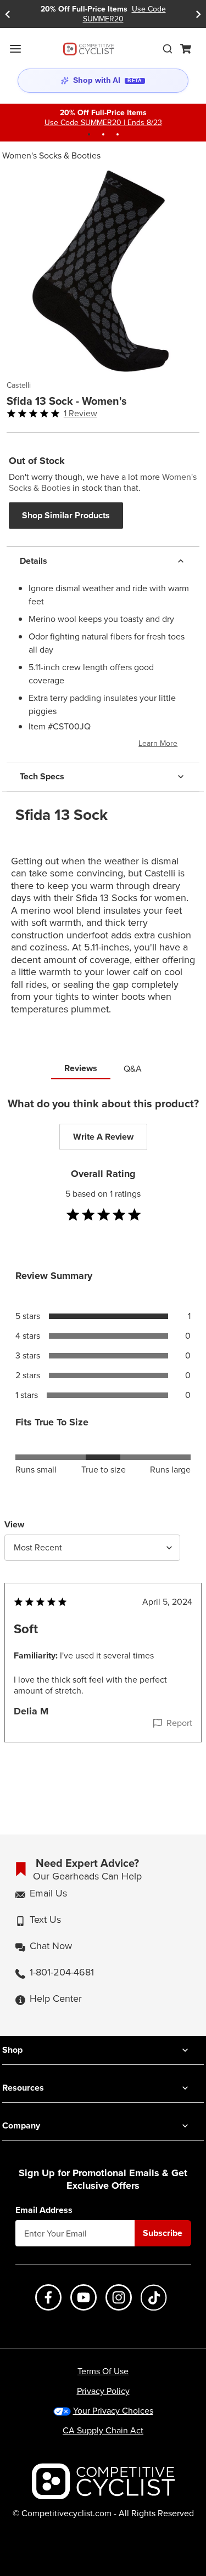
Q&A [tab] (133, 1069)
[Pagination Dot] (89, 134)
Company (21, 2125)
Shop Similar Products (66, 515)
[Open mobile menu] (15, 49)
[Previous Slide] (8, 14)
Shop (12, 2050)
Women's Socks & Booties (51, 155)
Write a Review (103, 1137)
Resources (23, 2088)
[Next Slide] (198, 14)
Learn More (158, 743)
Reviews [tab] (81, 1068)
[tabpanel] (103, 1442)
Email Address (44, 2210)
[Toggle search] (168, 49)
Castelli (19, 386)
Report (179, 1723)
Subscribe (163, 2233)
